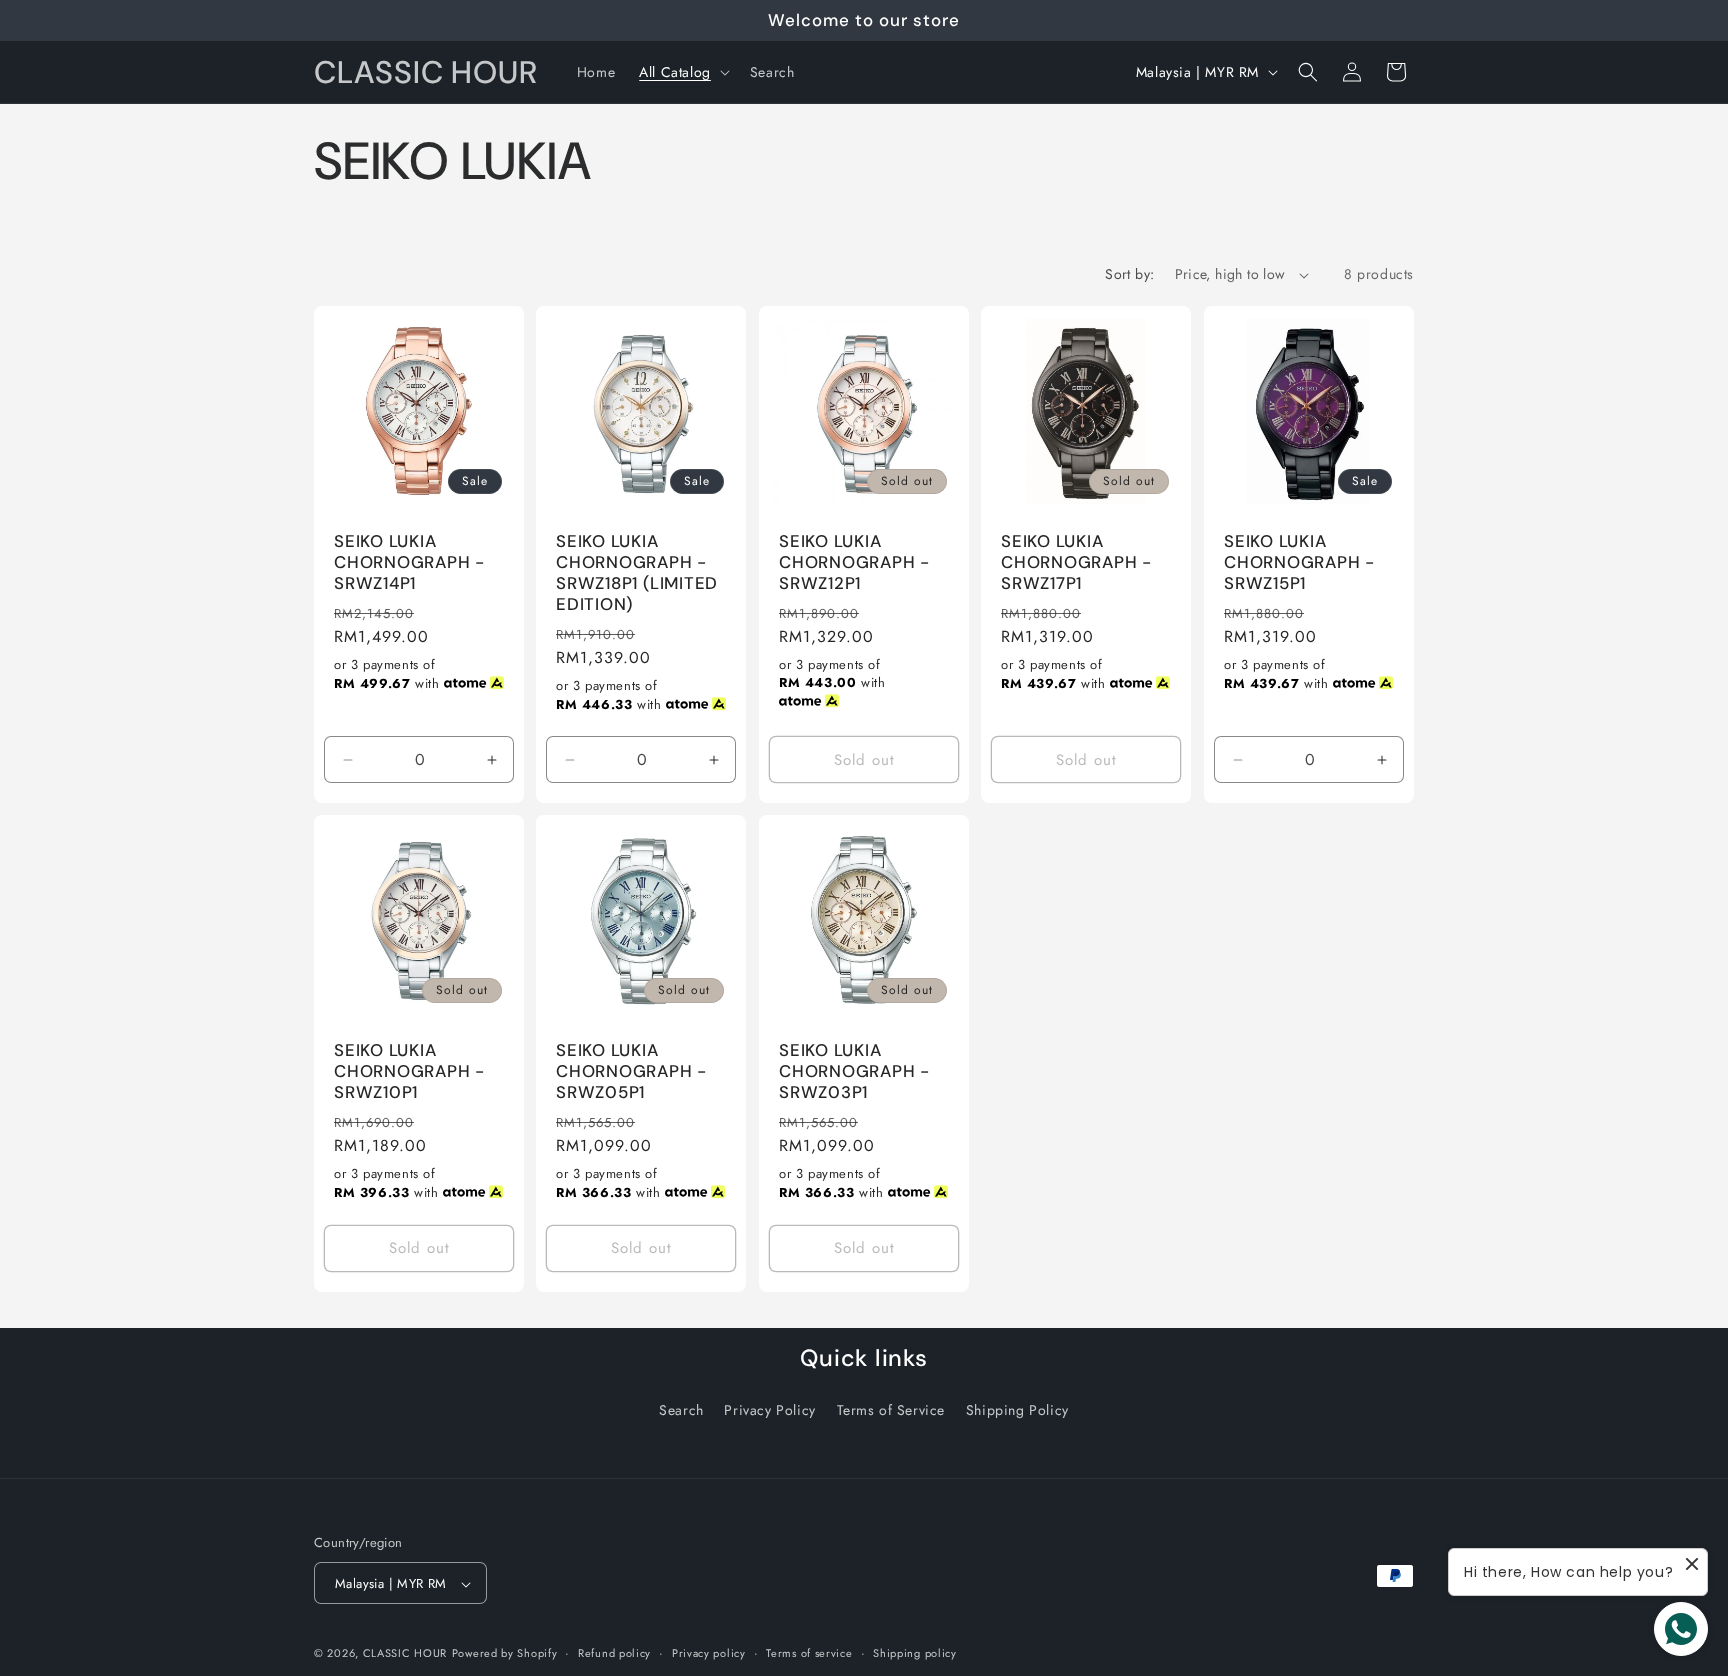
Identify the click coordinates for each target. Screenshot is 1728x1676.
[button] (682, 72)
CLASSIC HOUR (405, 1654)
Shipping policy (915, 1653)
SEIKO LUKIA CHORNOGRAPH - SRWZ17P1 (1076, 562)
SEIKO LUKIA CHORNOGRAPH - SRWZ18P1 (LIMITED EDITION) (637, 572)
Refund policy (614, 1653)
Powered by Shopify (505, 1654)
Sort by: (1129, 274)
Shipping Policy (1017, 1410)
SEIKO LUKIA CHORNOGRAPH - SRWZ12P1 (854, 562)
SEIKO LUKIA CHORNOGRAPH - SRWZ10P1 (409, 1072)
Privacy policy (709, 1653)
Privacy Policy (769, 1410)
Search (681, 1410)
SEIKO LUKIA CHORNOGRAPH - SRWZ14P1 (409, 562)
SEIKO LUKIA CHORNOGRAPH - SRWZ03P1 (854, 1072)
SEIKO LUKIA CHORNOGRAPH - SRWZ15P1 (1299, 562)
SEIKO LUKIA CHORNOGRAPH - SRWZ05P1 (631, 1072)
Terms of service (809, 1653)
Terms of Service (891, 1410)
